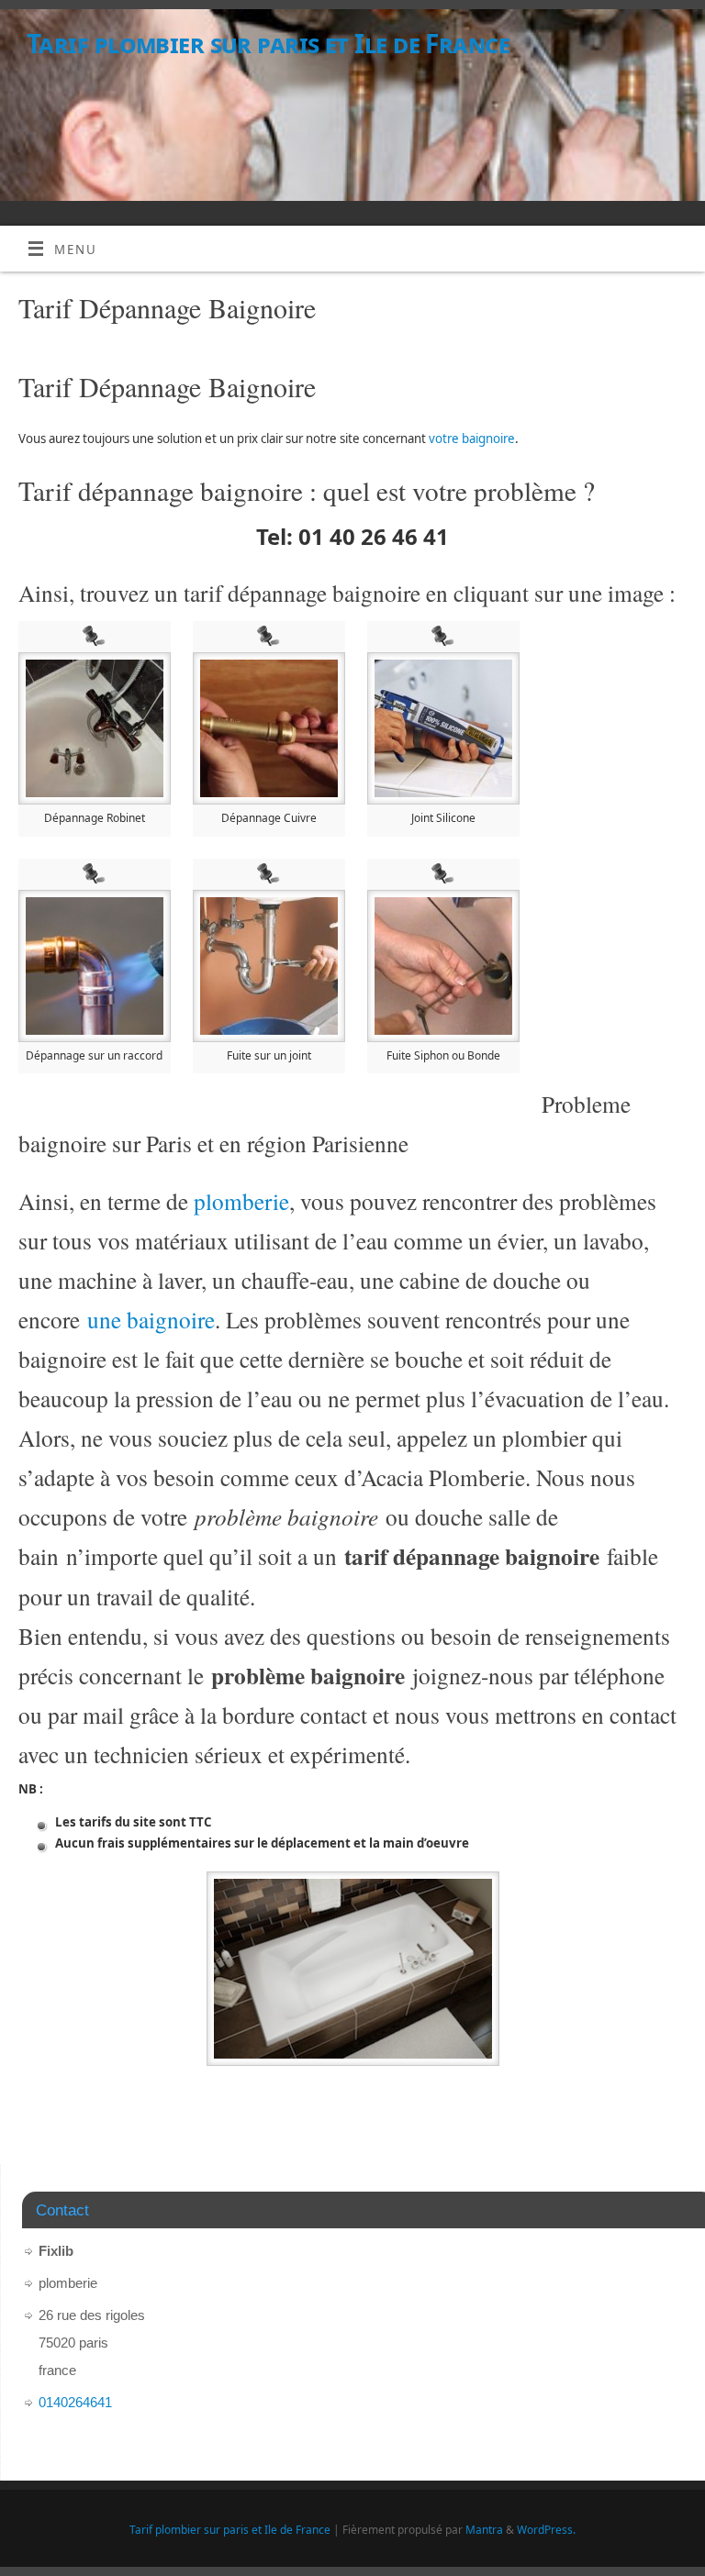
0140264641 (75, 2402)
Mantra (484, 2530)
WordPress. (546, 2530)
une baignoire (151, 1319)
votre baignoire (472, 439)
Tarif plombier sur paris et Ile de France (268, 44)
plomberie (241, 1201)
